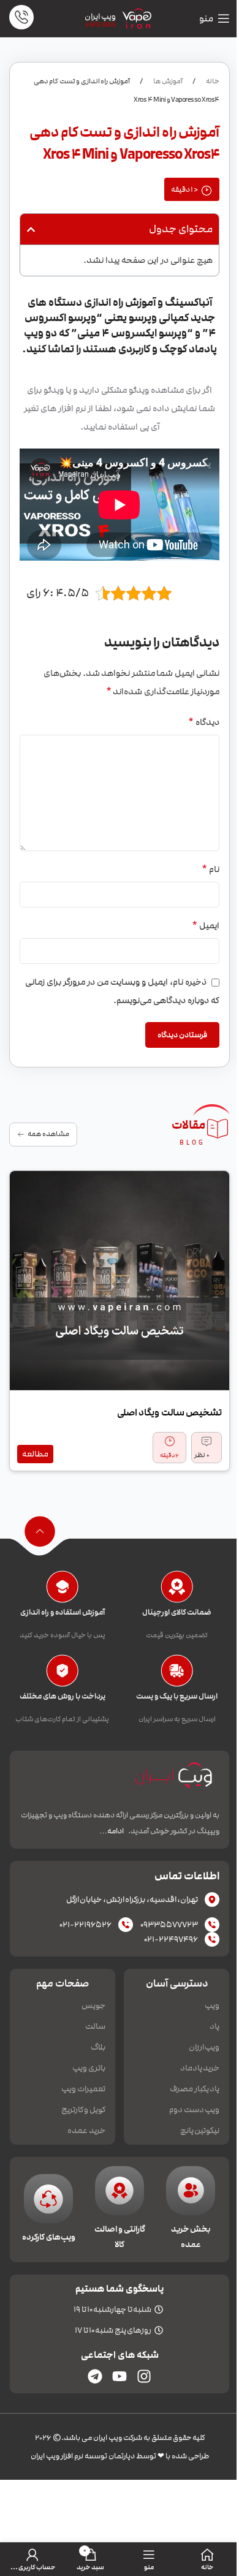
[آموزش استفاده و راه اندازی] (62, 1587)
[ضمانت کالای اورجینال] (177, 1587)
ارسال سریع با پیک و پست (177, 1696)
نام (211, 869)
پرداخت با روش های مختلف (63, 1696)
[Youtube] (120, 2376)
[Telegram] (95, 2376)
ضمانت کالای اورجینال (177, 1612)
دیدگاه (204, 722)
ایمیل (206, 925)
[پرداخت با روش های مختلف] (62, 1671)
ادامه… (112, 1831)
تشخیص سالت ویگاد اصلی (169, 1412)
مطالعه (35, 1454)
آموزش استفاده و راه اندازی (63, 1612)
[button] (31, 229)
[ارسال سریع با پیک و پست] (177, 1671)
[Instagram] (144, 2376)
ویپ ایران (100, 17)
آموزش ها (167, 81)
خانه (212, 81)
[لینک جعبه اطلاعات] (21, 19)
